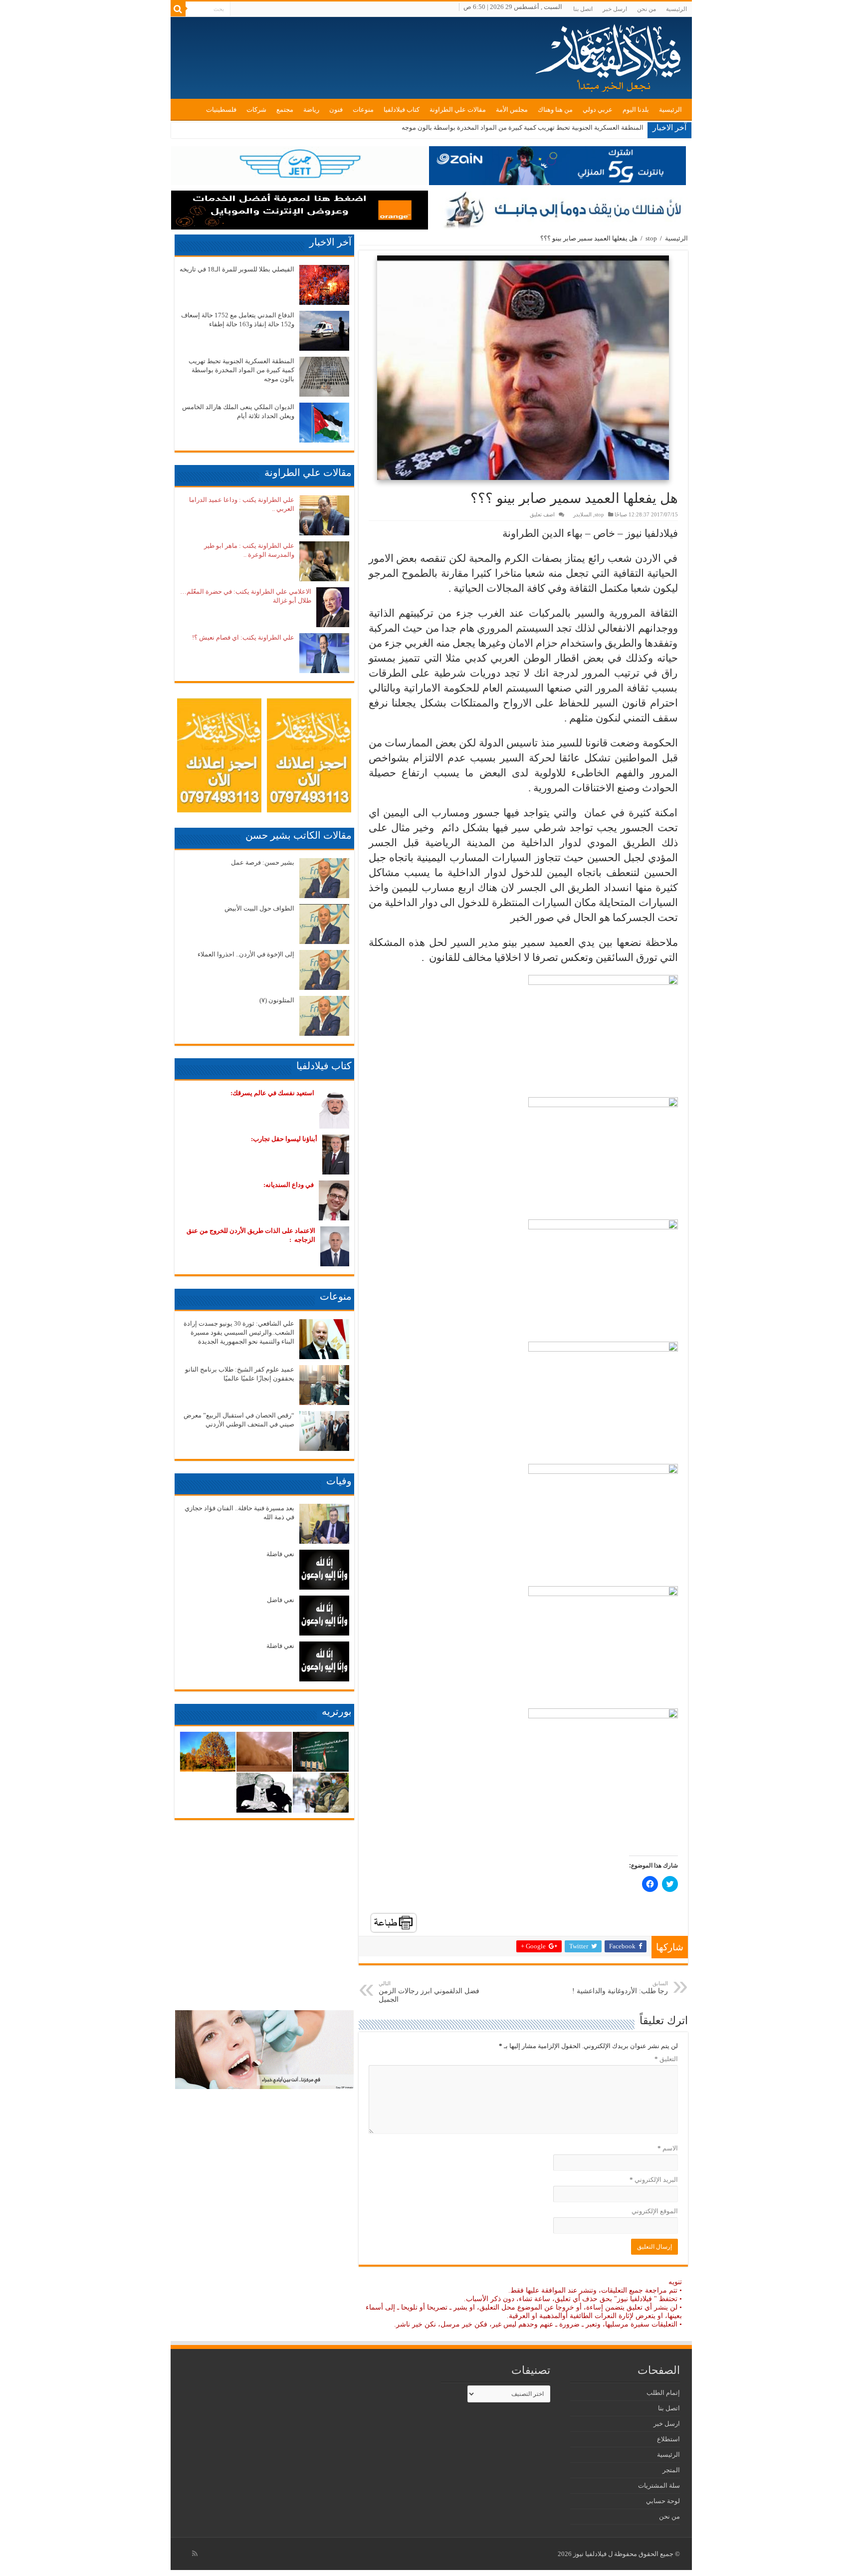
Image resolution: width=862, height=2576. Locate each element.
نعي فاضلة (280, 1554)
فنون (336, 110)
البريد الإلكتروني (654, 2180)
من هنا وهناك (555, 110)
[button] (523, 368)
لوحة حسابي (663, 2501)
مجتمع (285, 110)
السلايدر (582, 514)
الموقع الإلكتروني (655, 2211)
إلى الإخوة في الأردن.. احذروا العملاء (246, 954)
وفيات (339, 1481)
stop (651, 238)
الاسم (668, 2148)
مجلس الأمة (512, 110)
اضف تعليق (542, 514)
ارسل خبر (615, 9)
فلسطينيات (221, 110)
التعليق (666, 2059)
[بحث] (178, 9)
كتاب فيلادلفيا (402, 110)
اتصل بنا (583, 9)
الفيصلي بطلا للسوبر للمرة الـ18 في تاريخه (237, 269)
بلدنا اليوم (636, 110)
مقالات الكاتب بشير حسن (299, 835)
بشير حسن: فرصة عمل (263, 862)
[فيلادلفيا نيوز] (610, 55)
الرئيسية (676, 9)
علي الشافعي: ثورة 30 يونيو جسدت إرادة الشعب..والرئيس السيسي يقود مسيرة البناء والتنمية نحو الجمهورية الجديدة (239, 1332)
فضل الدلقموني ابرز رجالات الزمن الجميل (429, 1992)
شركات (256, 110)
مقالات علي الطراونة (458, 110)
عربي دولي (598, 110)
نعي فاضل (281, 1600)
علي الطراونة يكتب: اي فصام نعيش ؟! (243, 637)
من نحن (646, 9)
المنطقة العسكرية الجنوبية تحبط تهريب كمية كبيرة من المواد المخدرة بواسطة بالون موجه (241, 370)
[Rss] (195, 2554)
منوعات (363, 110)
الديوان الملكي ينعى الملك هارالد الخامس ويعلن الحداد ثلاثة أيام (558, 127)
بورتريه (337, 1711)
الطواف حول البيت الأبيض (259, 908)
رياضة (311, 110)
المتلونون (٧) (277, 1000)
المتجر (671, 2470)
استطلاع (668, 2439)
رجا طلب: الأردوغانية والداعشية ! (620, 1988)
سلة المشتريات (659, 2485)
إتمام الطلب (663, 2393)
